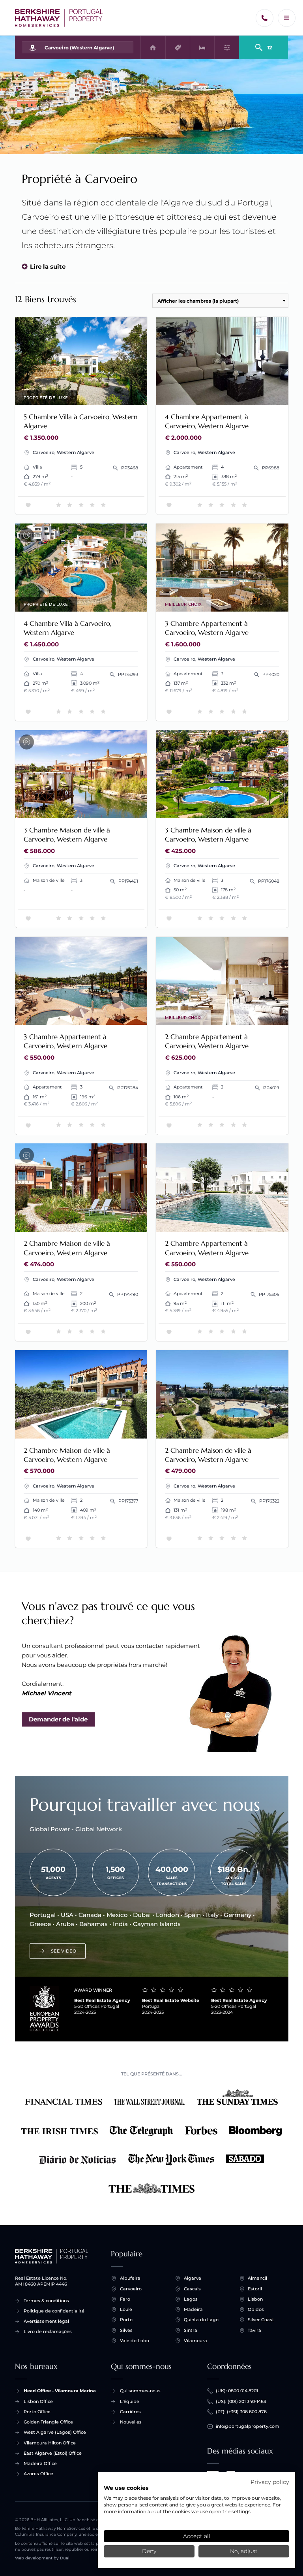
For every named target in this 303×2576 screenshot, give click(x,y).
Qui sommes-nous (140, 2391)
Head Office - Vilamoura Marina (60, 2391)
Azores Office (38, 2474)
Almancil (257, 2278)
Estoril (255, 2289)
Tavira (254, 2330)
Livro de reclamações (48, 2331)
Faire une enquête (112, 394)
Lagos (191, 2299)
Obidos (256, 2309)
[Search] (264, 44)
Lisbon (255, 2299)
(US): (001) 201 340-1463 (241, 2401)
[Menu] (287, 18)
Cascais (192, 2289)
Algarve (193, 2278)
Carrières (130, 2412)
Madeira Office (40, 2463)
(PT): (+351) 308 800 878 (241, 2412)
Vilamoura (195, 2341)
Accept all (197, 2536)
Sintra (191, 2330)
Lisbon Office (38, 2401)
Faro (125, 2299)
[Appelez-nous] (265, 18)
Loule (126, 2309)
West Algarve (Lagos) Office (55, 2432)
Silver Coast (261, 2320)
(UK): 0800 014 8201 (237, 2391)
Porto (126, 2320)
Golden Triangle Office (48, 2422)
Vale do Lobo (135, 2341)
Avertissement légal (46, 2321)
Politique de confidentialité (54, 2311)
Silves (126, 2330)
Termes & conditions (46, 2301)
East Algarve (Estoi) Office (53, 2453)
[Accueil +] (59, 18)
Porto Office (37, 2412)
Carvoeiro (131, 2289)
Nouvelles (131, 2422)
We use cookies (126, 2488)
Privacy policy (270, 2482)
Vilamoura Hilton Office (50, 2443)
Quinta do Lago (201, 2320)
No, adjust (244, 2551)
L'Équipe (130, 2401)
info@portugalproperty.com (248, 2426)
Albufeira (130, 2278)
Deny (149, 2551)
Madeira (193, 2309)
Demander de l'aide (58, 1719)
